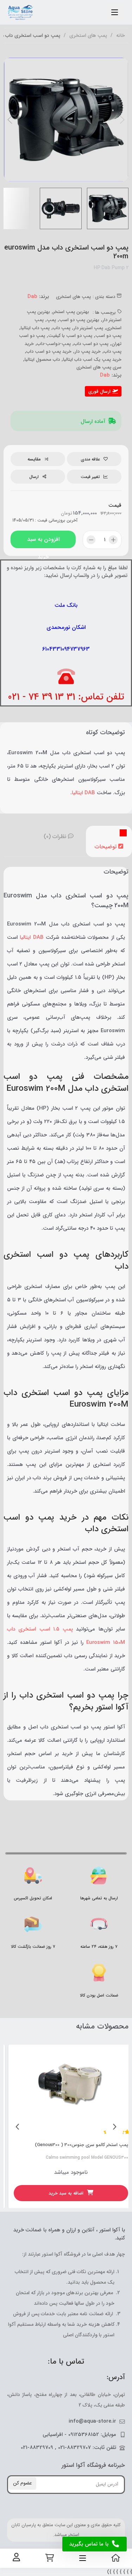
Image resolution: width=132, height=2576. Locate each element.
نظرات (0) (56, 836)
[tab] (109, 841)
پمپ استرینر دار (88, 328)
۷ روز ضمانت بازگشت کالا (33, 1947)
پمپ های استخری (88, 36)
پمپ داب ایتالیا (35, 328)
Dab (32, 297)
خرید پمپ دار (88, 351)
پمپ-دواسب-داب (54, 344)
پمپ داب (62, 328)
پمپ (51, 320)
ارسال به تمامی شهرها (99, 1898)
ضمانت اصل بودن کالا (99, 1995)
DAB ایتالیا (83, 793)
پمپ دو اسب (108, 336)
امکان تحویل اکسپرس (33, 1898)
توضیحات (106, 847)
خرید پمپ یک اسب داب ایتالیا (92, 360)
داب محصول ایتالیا (42, 360)
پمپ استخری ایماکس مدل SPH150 (89, 2145)
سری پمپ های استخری (99, 367)
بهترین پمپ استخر (71, 312)
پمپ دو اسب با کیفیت (70, 336)
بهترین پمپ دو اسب (79, 320)
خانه (121, 36)
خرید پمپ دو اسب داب (49, 351)
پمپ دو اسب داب (91, 344)
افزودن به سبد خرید (43, 542)
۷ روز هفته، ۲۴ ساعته (99, 1947)
